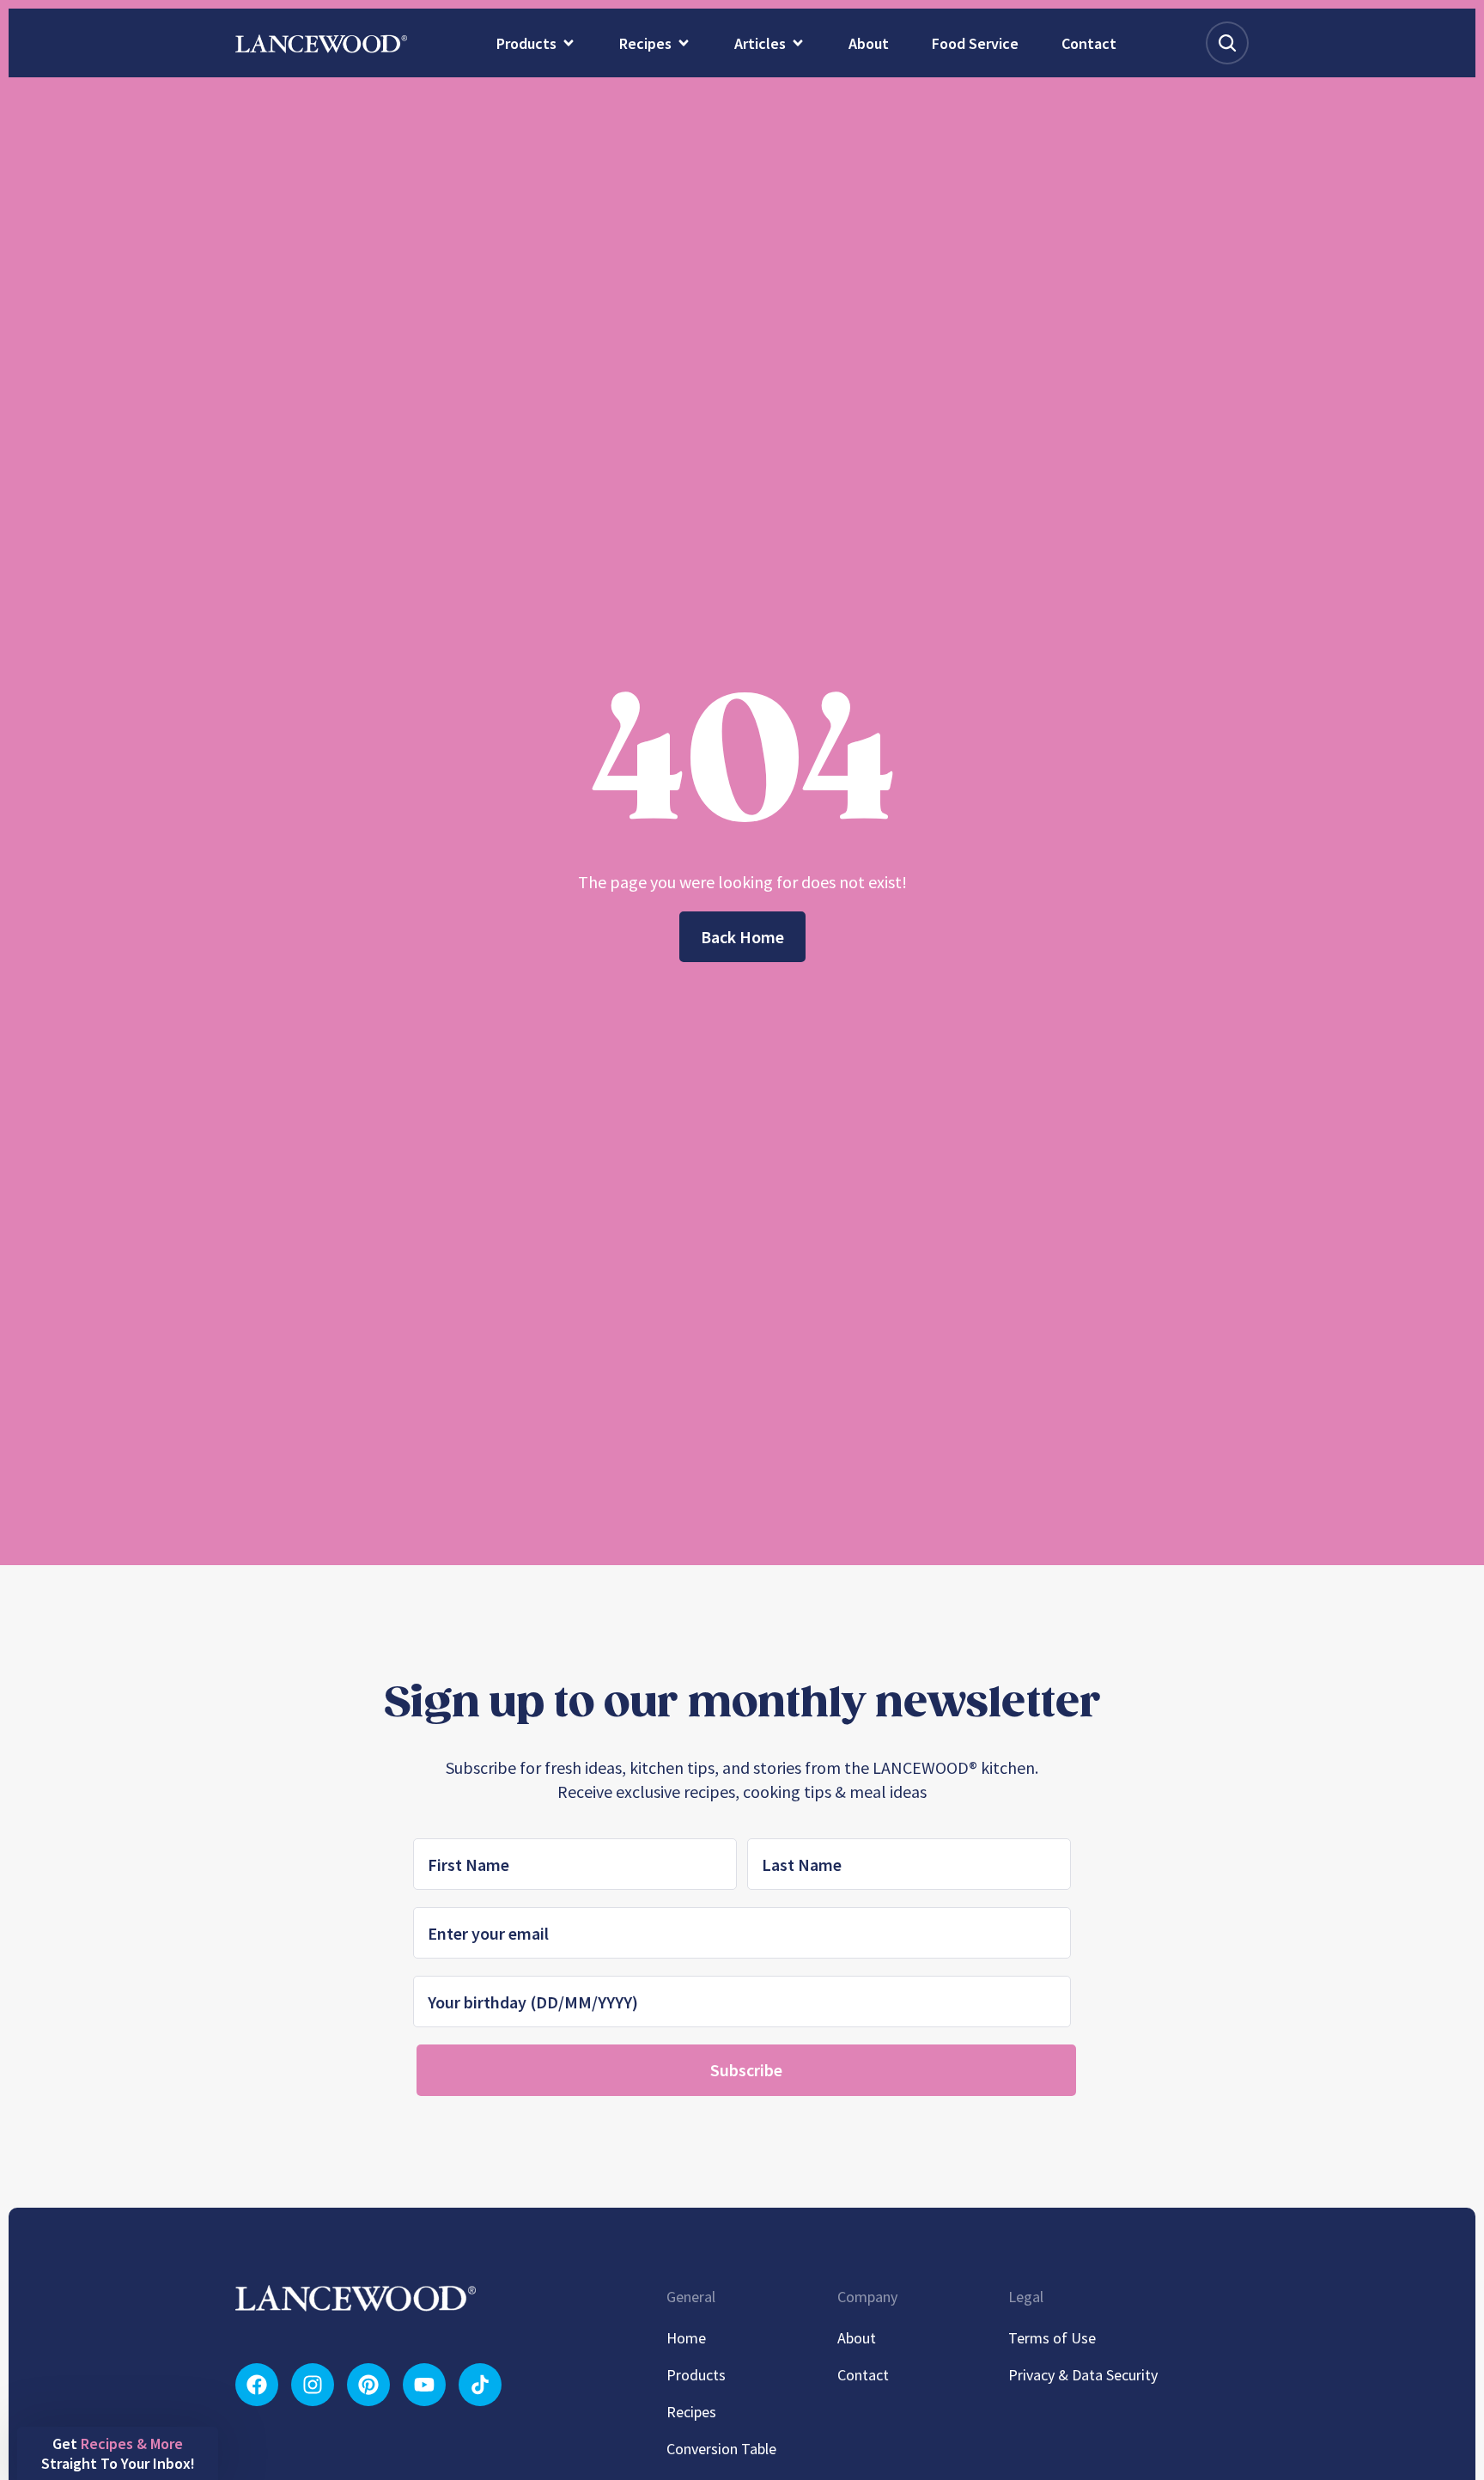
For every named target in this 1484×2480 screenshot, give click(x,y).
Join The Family (575, 1444)
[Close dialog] (1053, 1094)
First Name (465, 1218)
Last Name (615, 1218)
